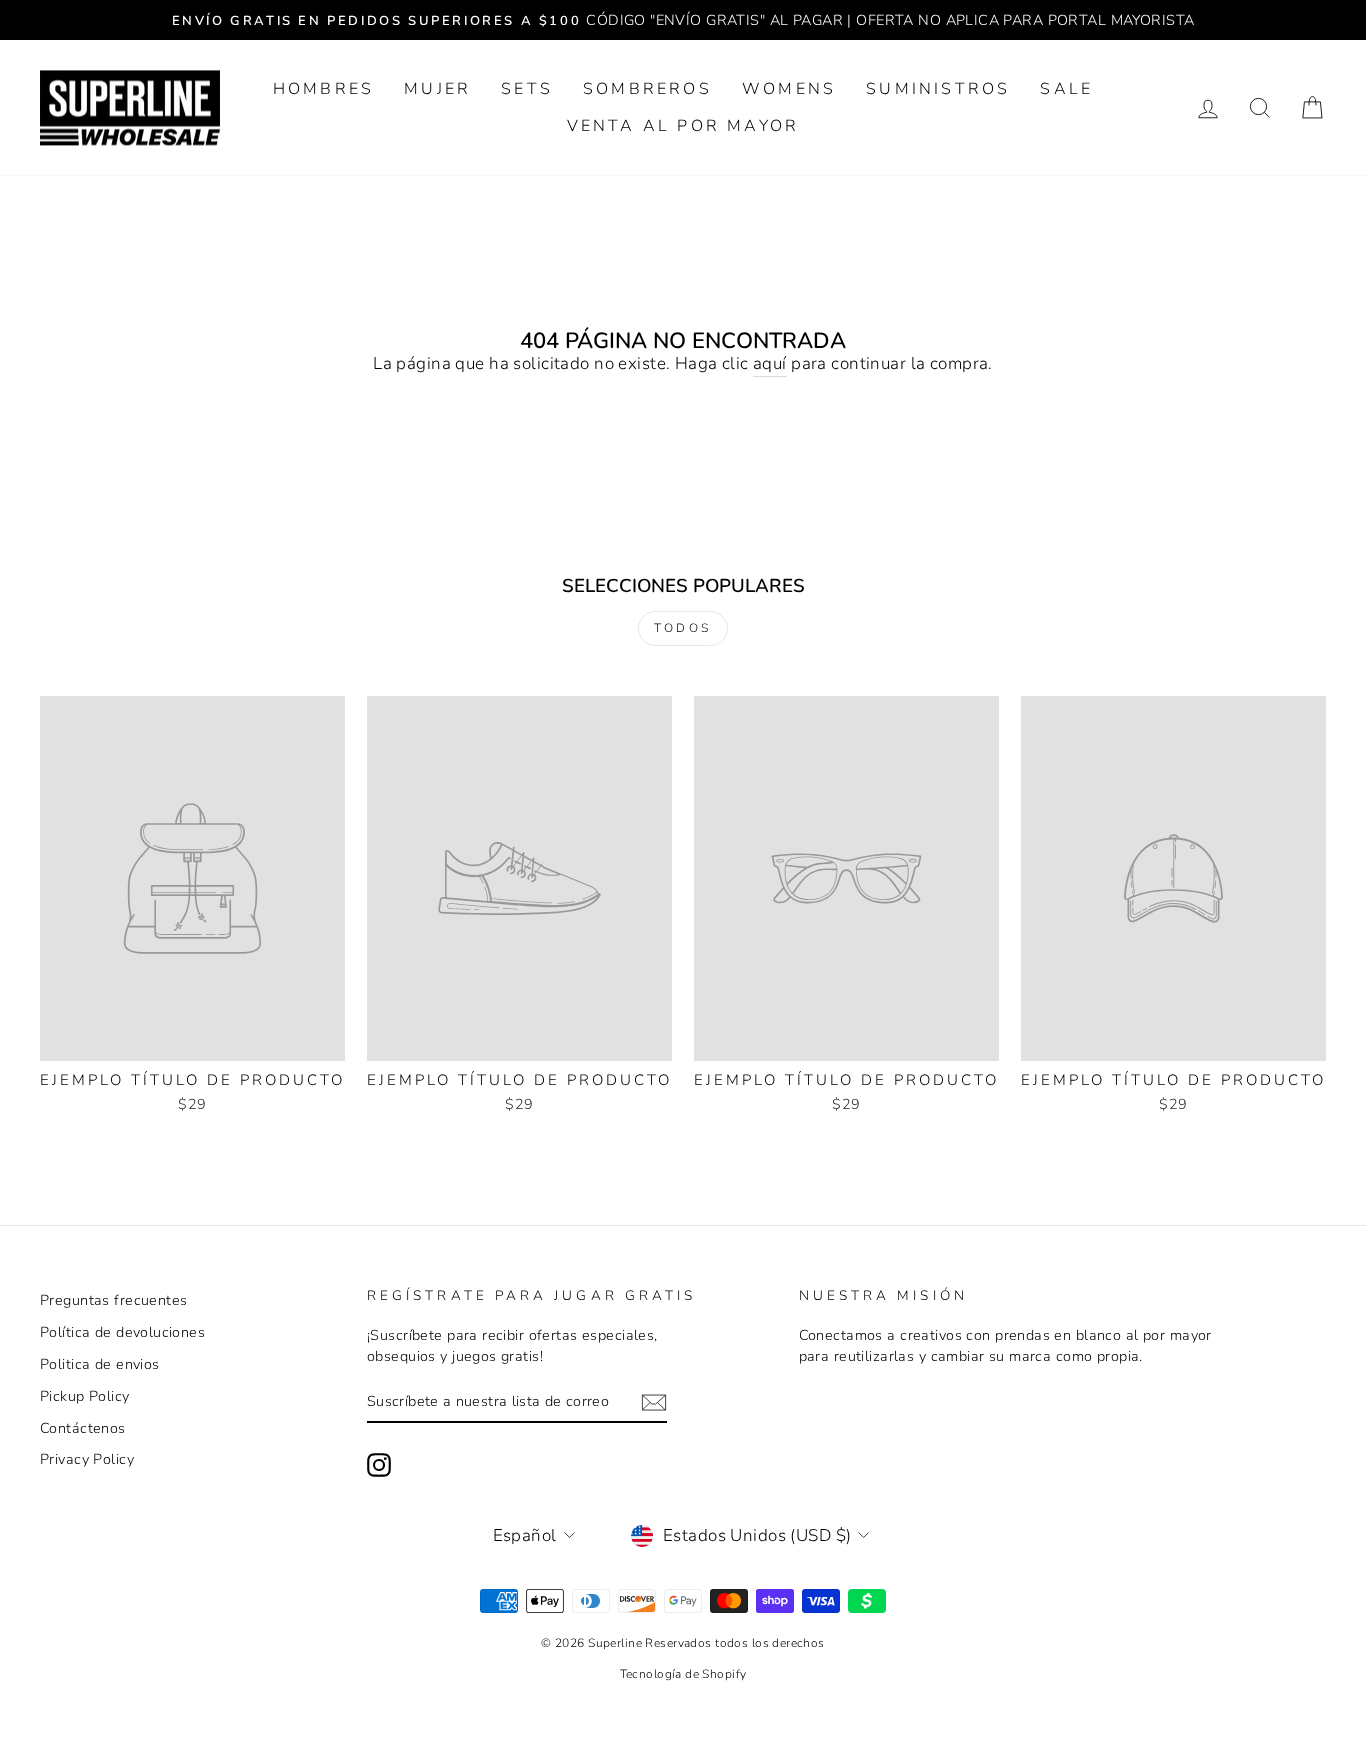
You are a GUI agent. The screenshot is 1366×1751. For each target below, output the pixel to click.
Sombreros (647, 89)
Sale (1066, 89)
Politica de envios (100, 1364)
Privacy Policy (87, 1459)
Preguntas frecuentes (114, 1300)
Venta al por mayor (683, 126)
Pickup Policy (85, 1396)
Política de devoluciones (122, 1332)
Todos (683, 628)
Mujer (437, 89)
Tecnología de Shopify (683, 1674)
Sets (527, 89)
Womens (789, 89)
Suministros (938, 89)
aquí (770, 363)
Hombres (323, 89)
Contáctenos (83, 1428)
